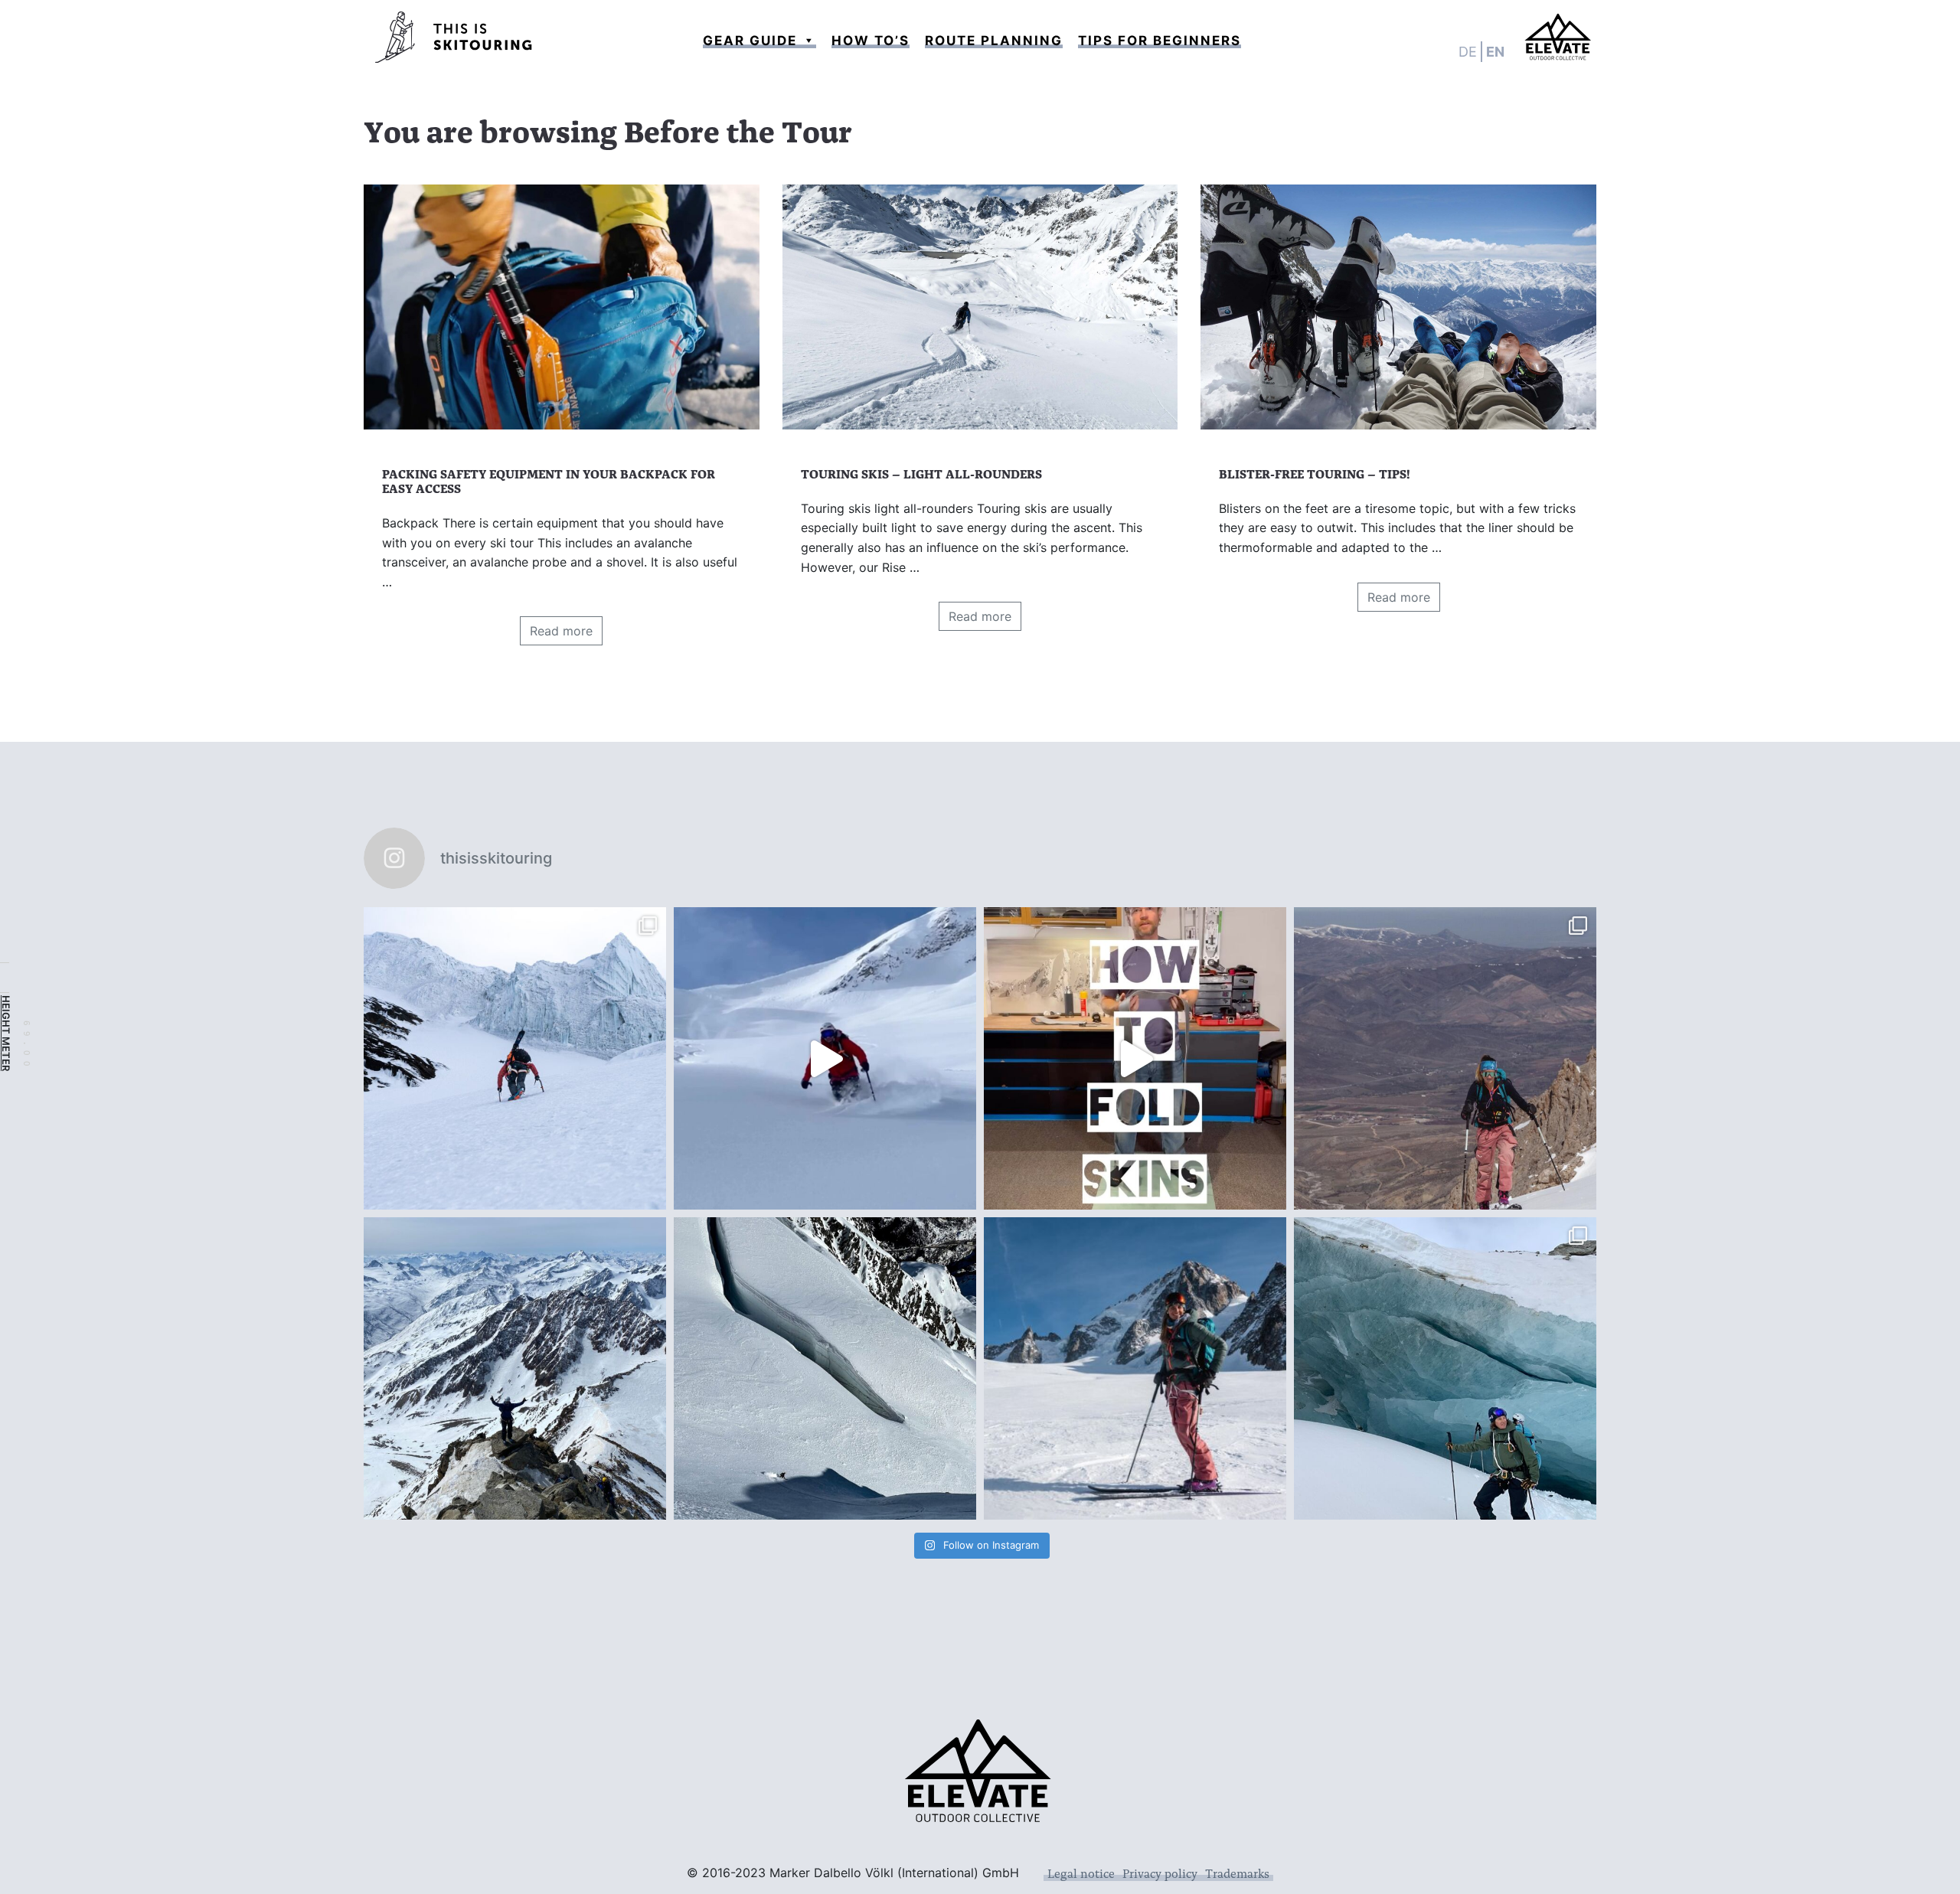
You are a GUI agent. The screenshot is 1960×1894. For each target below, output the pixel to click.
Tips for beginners (1160, 41)
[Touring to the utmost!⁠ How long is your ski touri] (515, 1368)
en (1495, 52)
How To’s (871, 41)
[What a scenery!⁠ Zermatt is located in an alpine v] (1445, 1368)
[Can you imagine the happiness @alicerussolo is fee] (1135, 1368)
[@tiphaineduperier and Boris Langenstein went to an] (515, 1058)
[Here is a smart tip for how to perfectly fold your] (1135, 1058)
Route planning (994, 41)
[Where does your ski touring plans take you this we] (825, 1058)
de (1468, 52)
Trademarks (1237, 1873)
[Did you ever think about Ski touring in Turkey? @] (1445, 1058)
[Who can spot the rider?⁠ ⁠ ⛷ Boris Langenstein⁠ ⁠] (825, 1368)
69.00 (27, 1046)
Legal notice (1081, 1873)
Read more (561, 631)
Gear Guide (750, 41)
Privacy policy (1160, 1873)
